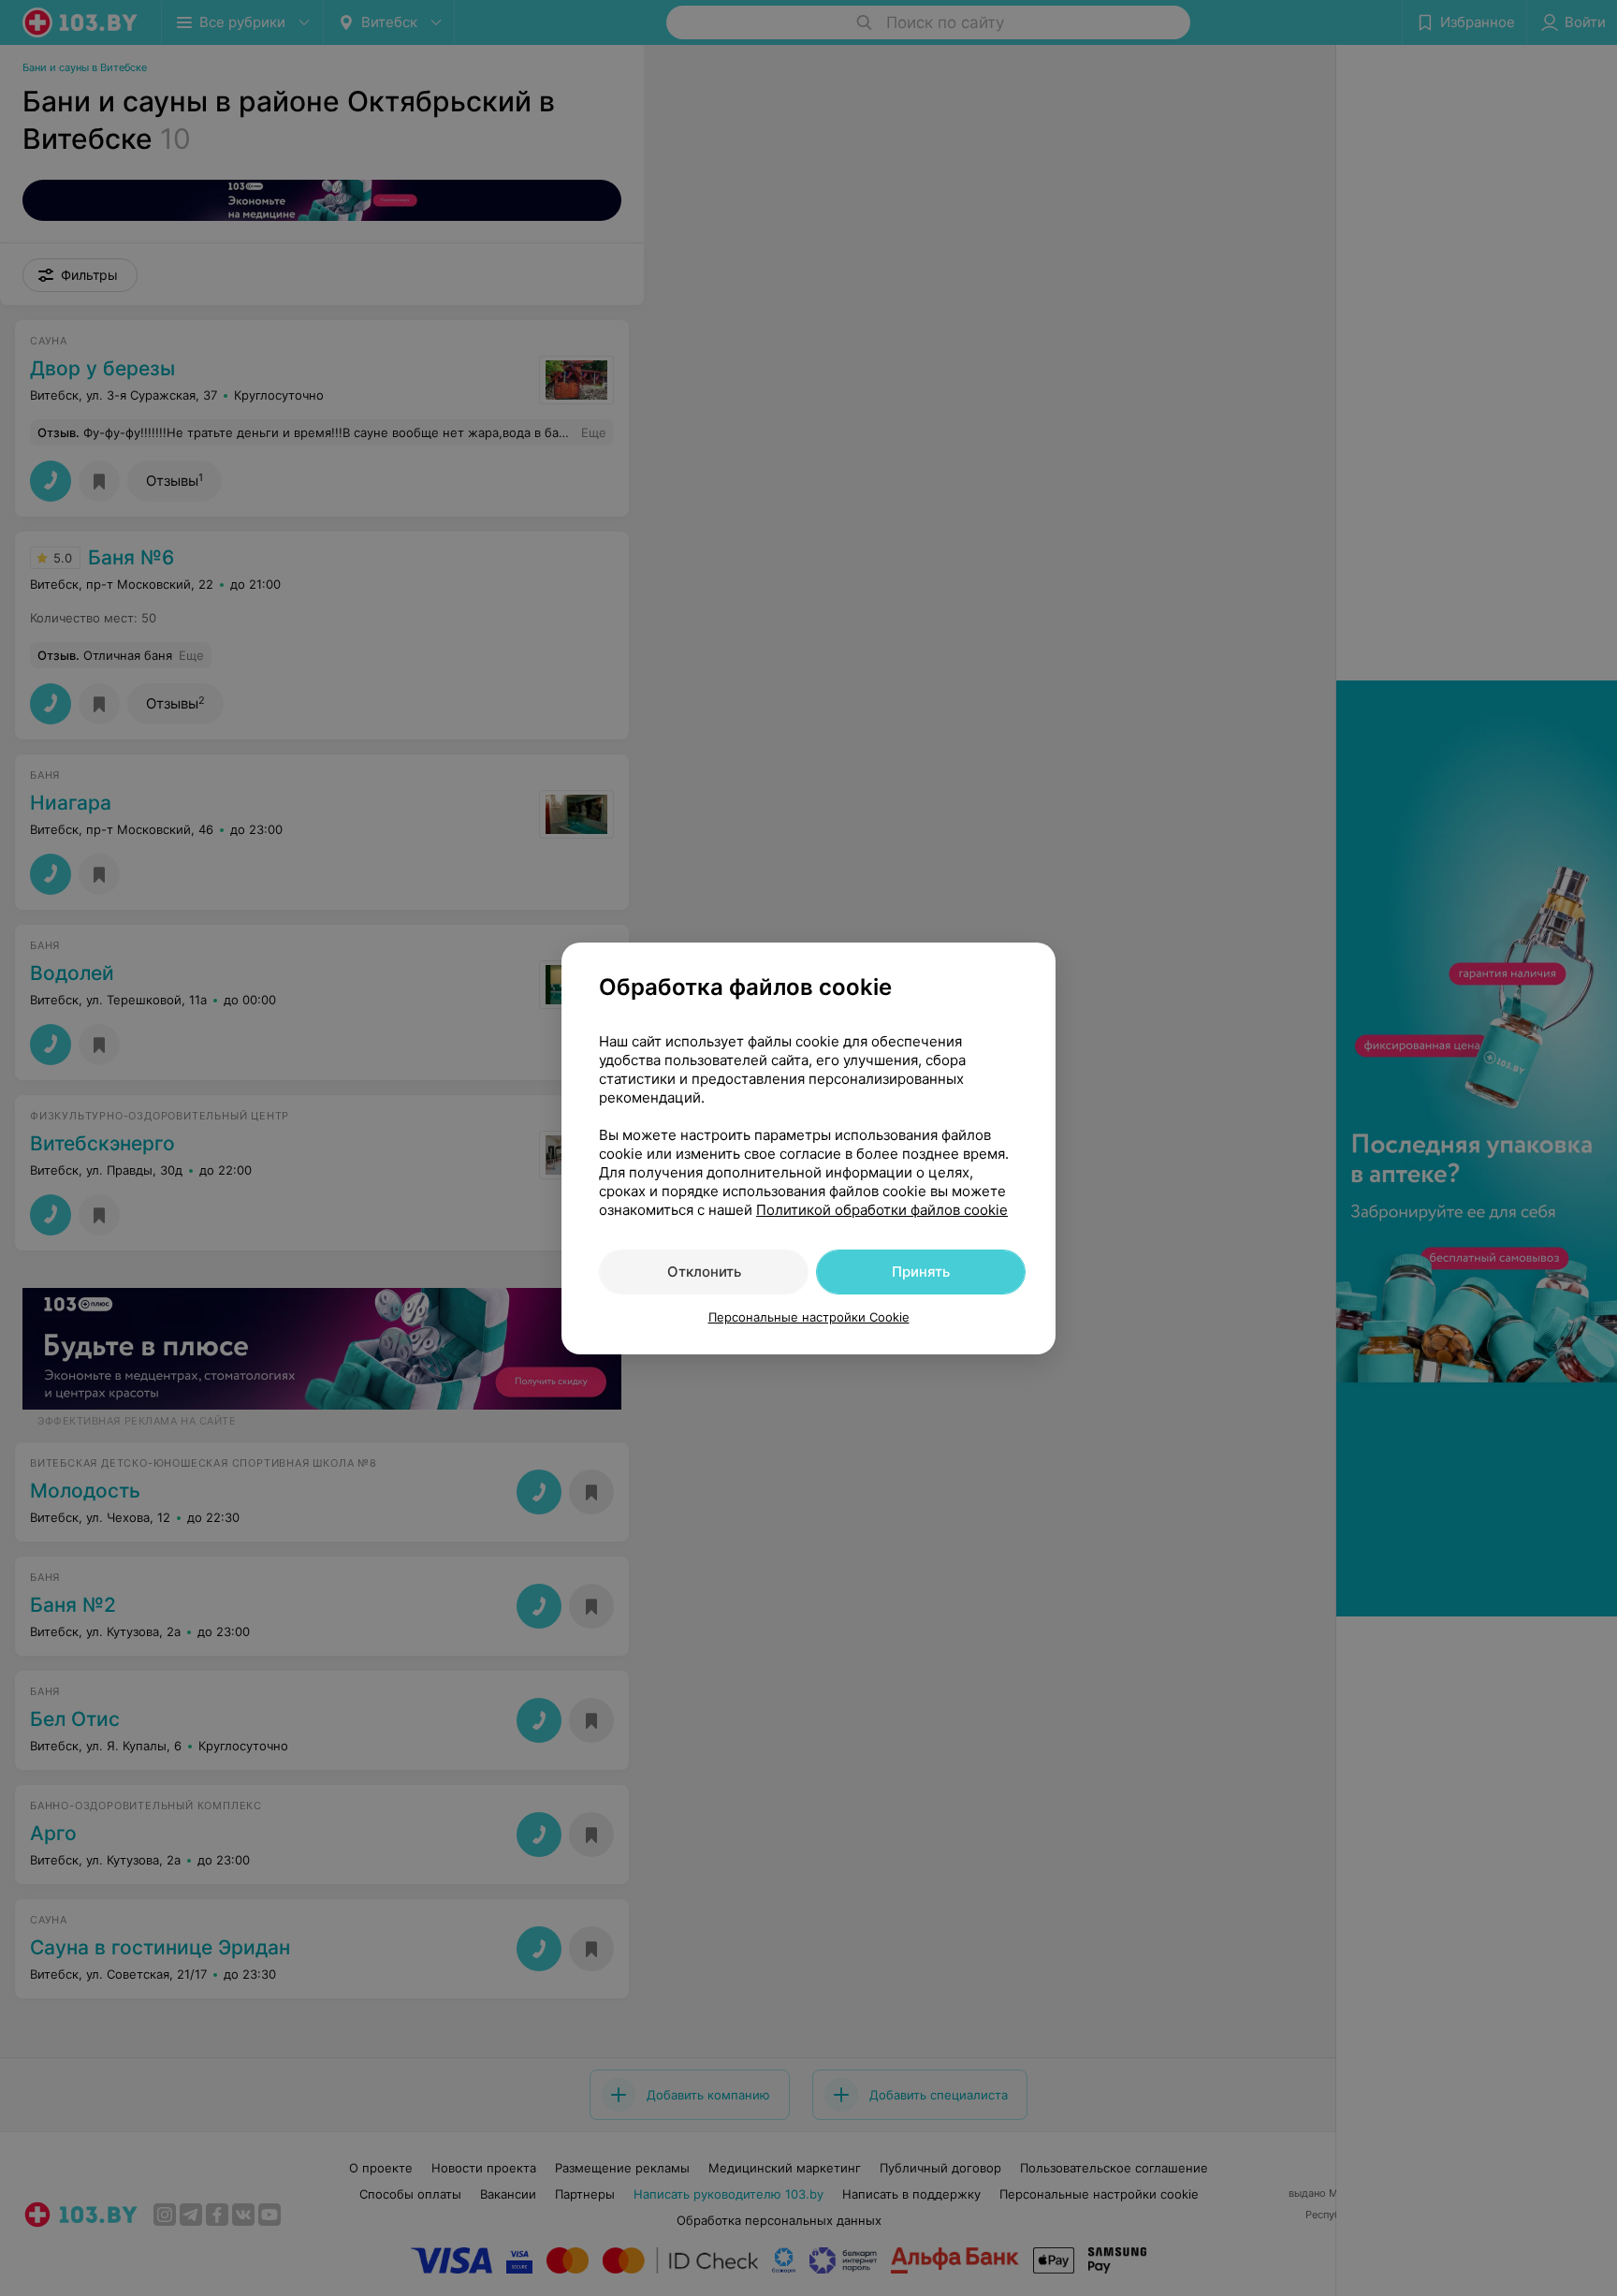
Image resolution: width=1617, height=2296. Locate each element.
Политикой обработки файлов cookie (882, 1210)
